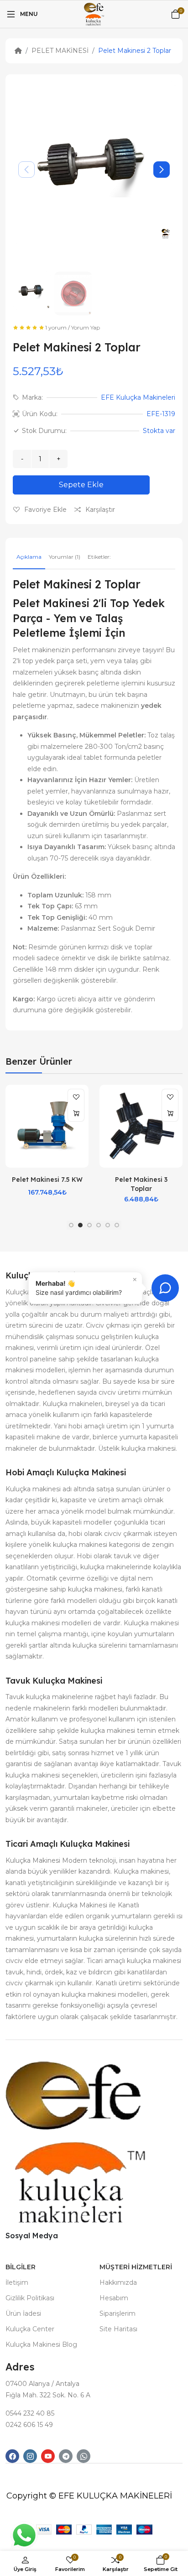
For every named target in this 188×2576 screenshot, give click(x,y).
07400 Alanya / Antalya (42, 2384)
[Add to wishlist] (76, 1097)
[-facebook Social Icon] (12, 2456)
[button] (162, 170)
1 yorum (56, 327)
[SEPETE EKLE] (76, 1113)
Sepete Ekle (81, 485)
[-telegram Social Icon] (66, 2456)
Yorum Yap (86, 327)
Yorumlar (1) (65, 557)
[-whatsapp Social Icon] (84, 2456)
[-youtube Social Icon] (48, 2456)
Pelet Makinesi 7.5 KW (47, 1180)
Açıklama (29, 557)
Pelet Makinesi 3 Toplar (141, 1184)
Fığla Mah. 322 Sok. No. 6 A (48, 2395)
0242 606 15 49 (29, 2425)
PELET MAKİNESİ (60, 51)
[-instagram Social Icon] (30, 2456)
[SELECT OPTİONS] (170, 1113)
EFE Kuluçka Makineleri (138, 397)
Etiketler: (99, 557)
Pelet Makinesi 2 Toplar (135, 51)
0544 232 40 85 (30, 2413)
